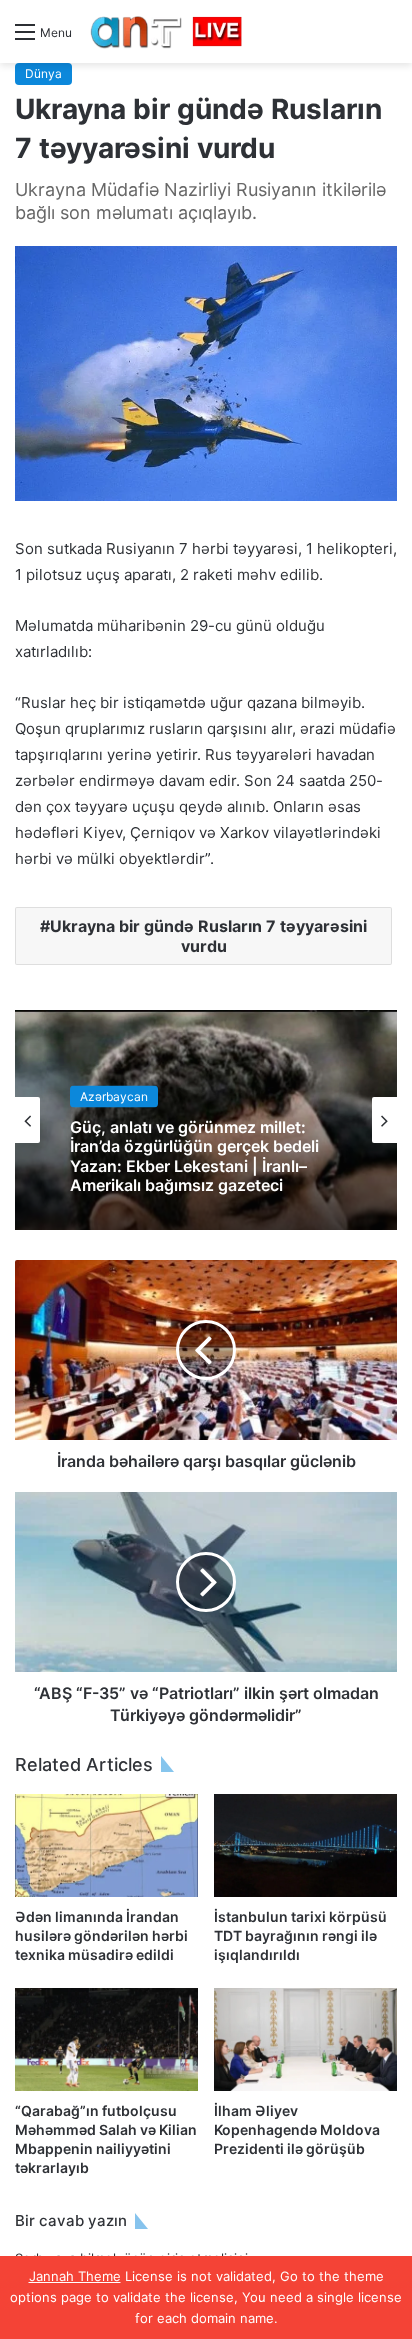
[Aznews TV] (167, 31)
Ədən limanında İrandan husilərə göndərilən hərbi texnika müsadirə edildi (101, 1935)
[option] (206, 1120)
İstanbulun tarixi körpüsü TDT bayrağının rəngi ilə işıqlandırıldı (300, 1935)
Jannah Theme (75, 2276)
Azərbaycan (114, 1096)
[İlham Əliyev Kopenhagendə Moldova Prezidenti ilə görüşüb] (305, 2039)
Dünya (43, 73)
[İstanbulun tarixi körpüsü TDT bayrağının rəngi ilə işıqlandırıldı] (305, 1845)
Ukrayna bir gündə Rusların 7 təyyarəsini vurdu (208, 936)
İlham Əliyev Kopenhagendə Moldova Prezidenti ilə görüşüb (297, 2129)
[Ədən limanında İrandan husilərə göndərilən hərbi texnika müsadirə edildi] (106, 1845)
